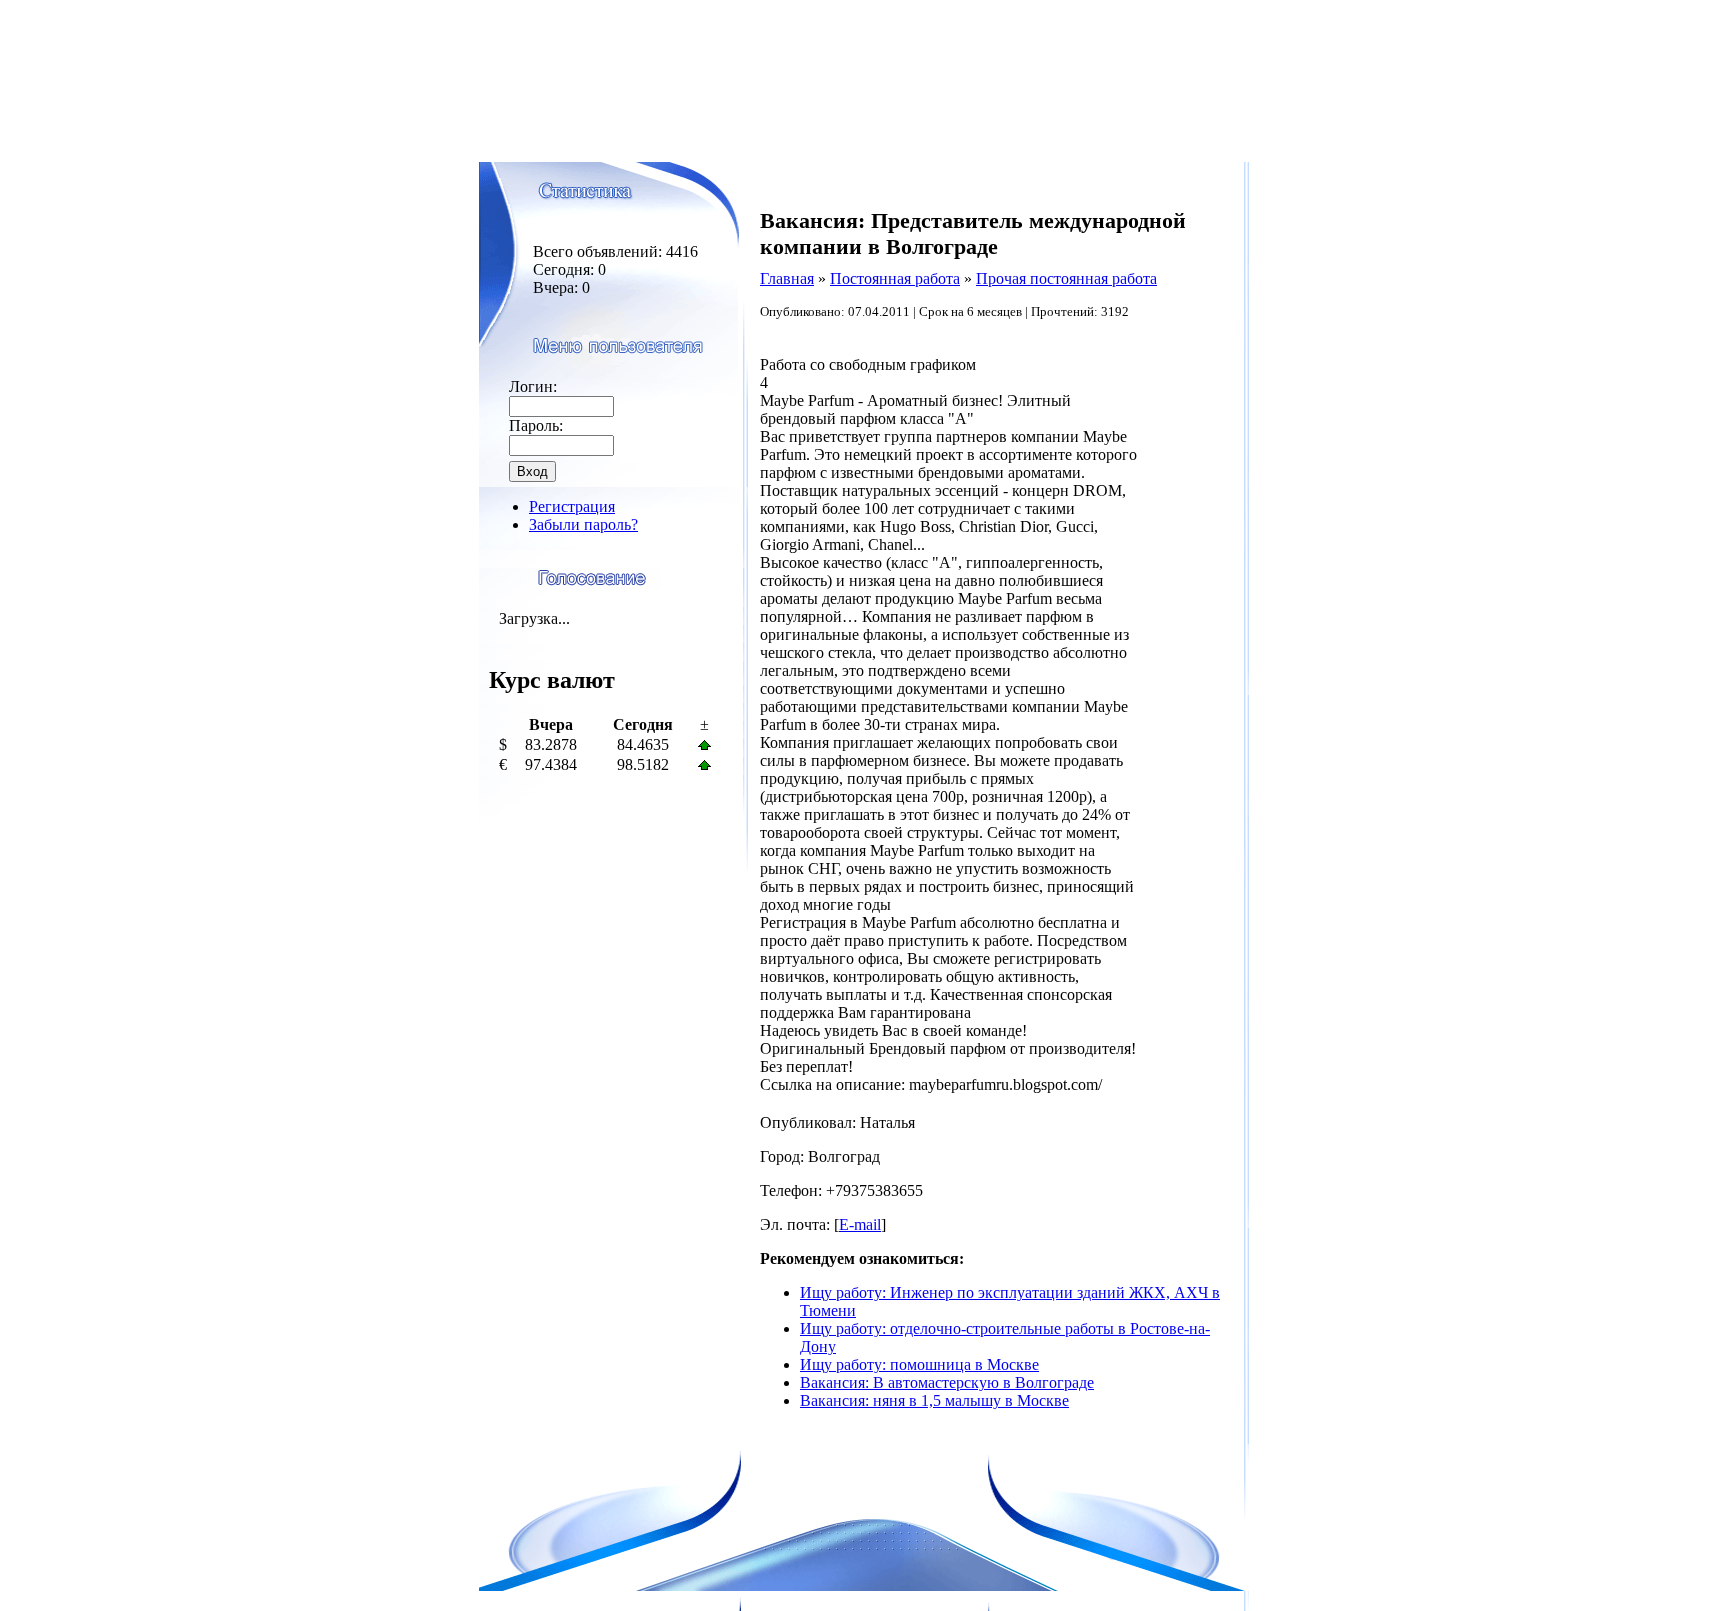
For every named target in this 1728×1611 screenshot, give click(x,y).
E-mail (860, 1224)
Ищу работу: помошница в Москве (919, 1364)
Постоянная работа (895, 278)
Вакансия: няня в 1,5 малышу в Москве (934, 1400)
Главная (787, 278)
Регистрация (572, 506)
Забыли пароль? (583, 524)
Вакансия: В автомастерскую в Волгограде (947, 1382)
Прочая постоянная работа (1066, 278)
